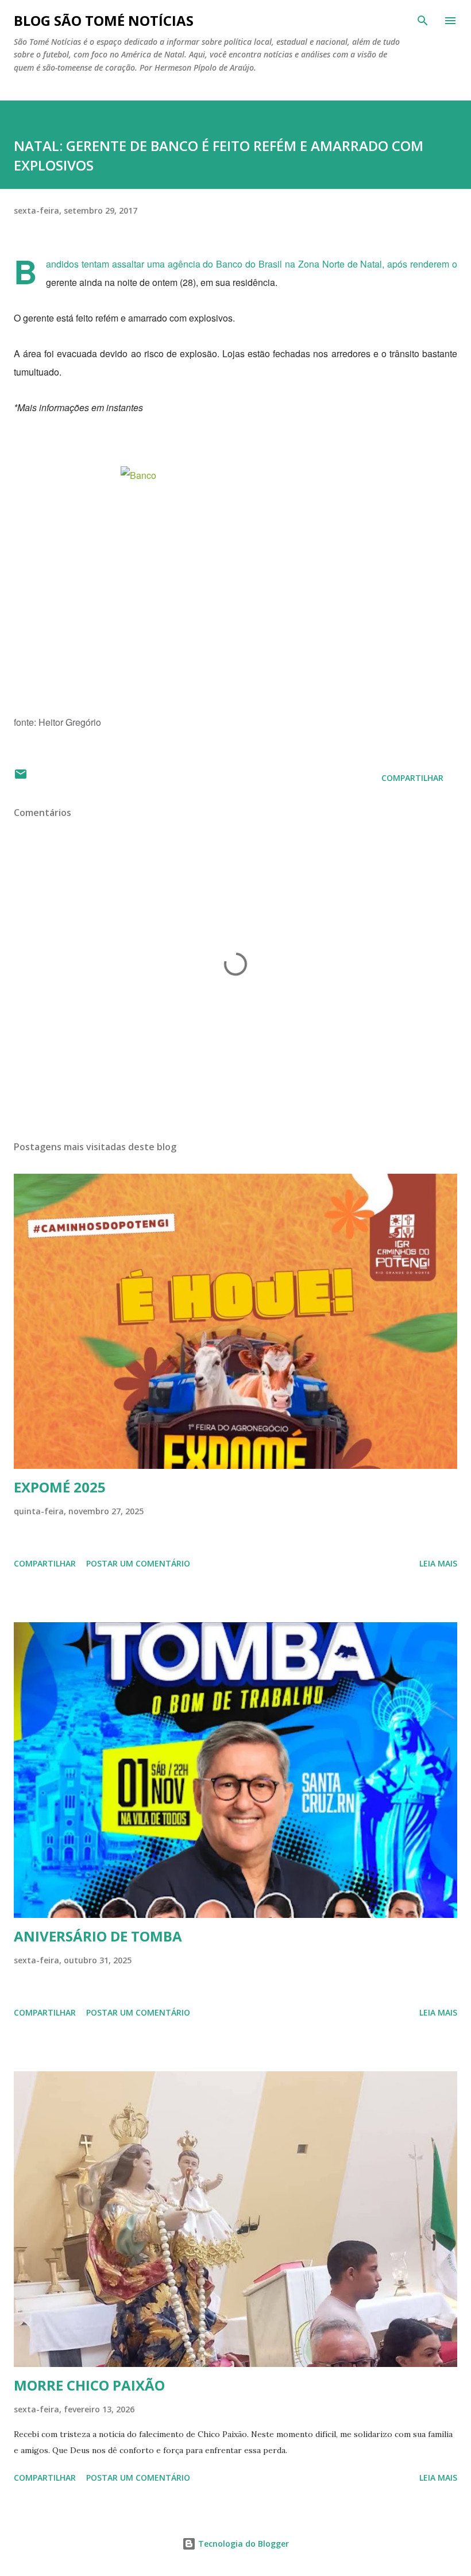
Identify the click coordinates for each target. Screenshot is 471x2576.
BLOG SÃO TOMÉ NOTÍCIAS (104, 20)
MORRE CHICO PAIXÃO (89, 2385)
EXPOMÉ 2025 (60, 1487)
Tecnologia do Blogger (242, 2544)
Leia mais (438, 1563)
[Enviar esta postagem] (21, 778)
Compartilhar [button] (412, 778)
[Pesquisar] (423, 21)
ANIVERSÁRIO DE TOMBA (98, 1936)
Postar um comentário (138, 1563)
